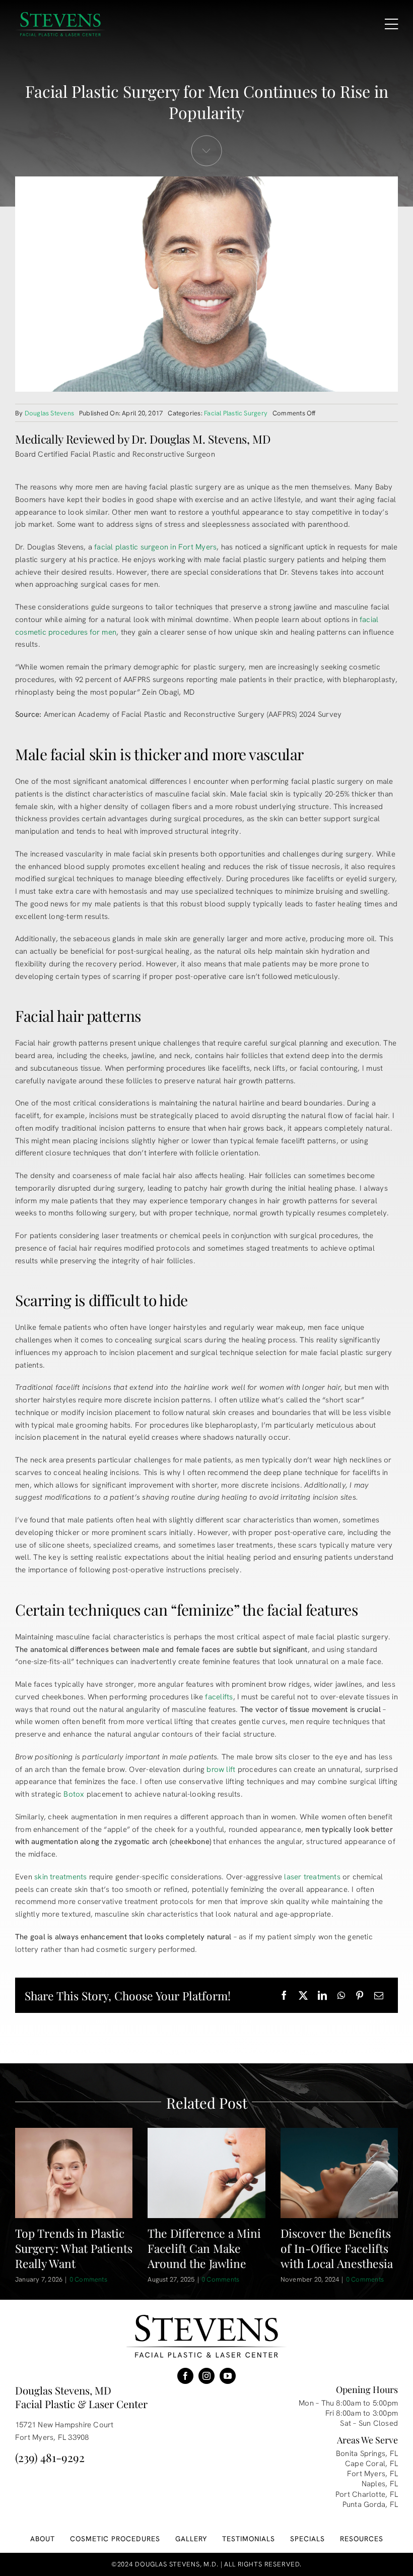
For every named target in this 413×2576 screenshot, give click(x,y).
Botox (74, 1794)
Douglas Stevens (49, 413)
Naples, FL (380, 2484)
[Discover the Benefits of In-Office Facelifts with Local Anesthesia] (339, 2173)
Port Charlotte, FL (367, 2494)
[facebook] (185, 2376)
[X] (303, 1996)
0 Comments (88, 2279)
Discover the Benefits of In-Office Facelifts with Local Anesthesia (337, 2248)
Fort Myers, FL (372, 2474)
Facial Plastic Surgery (236, 413)
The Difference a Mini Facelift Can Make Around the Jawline (204, 2248)
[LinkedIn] (322, 1996)
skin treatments (60, 1877)
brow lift (221, 1769)
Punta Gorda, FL (370, 2504)
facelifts (219, 1697)
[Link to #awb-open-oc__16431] (391, 24)
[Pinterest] (360, 1996)
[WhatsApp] (341, 1996)
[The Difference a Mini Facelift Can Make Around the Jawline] (206, 2173)
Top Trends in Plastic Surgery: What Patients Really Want (74, 2248)
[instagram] (206, 2376)
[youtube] (228, 2376)
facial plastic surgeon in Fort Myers (155, 547)
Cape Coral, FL (371, 2464)
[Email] (379, 1996)
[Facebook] (284, 1996)
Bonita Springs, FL (367, 2454)
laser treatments (312, 1877)
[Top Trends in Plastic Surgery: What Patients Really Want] (74, 2173)
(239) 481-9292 (50, 2457)
